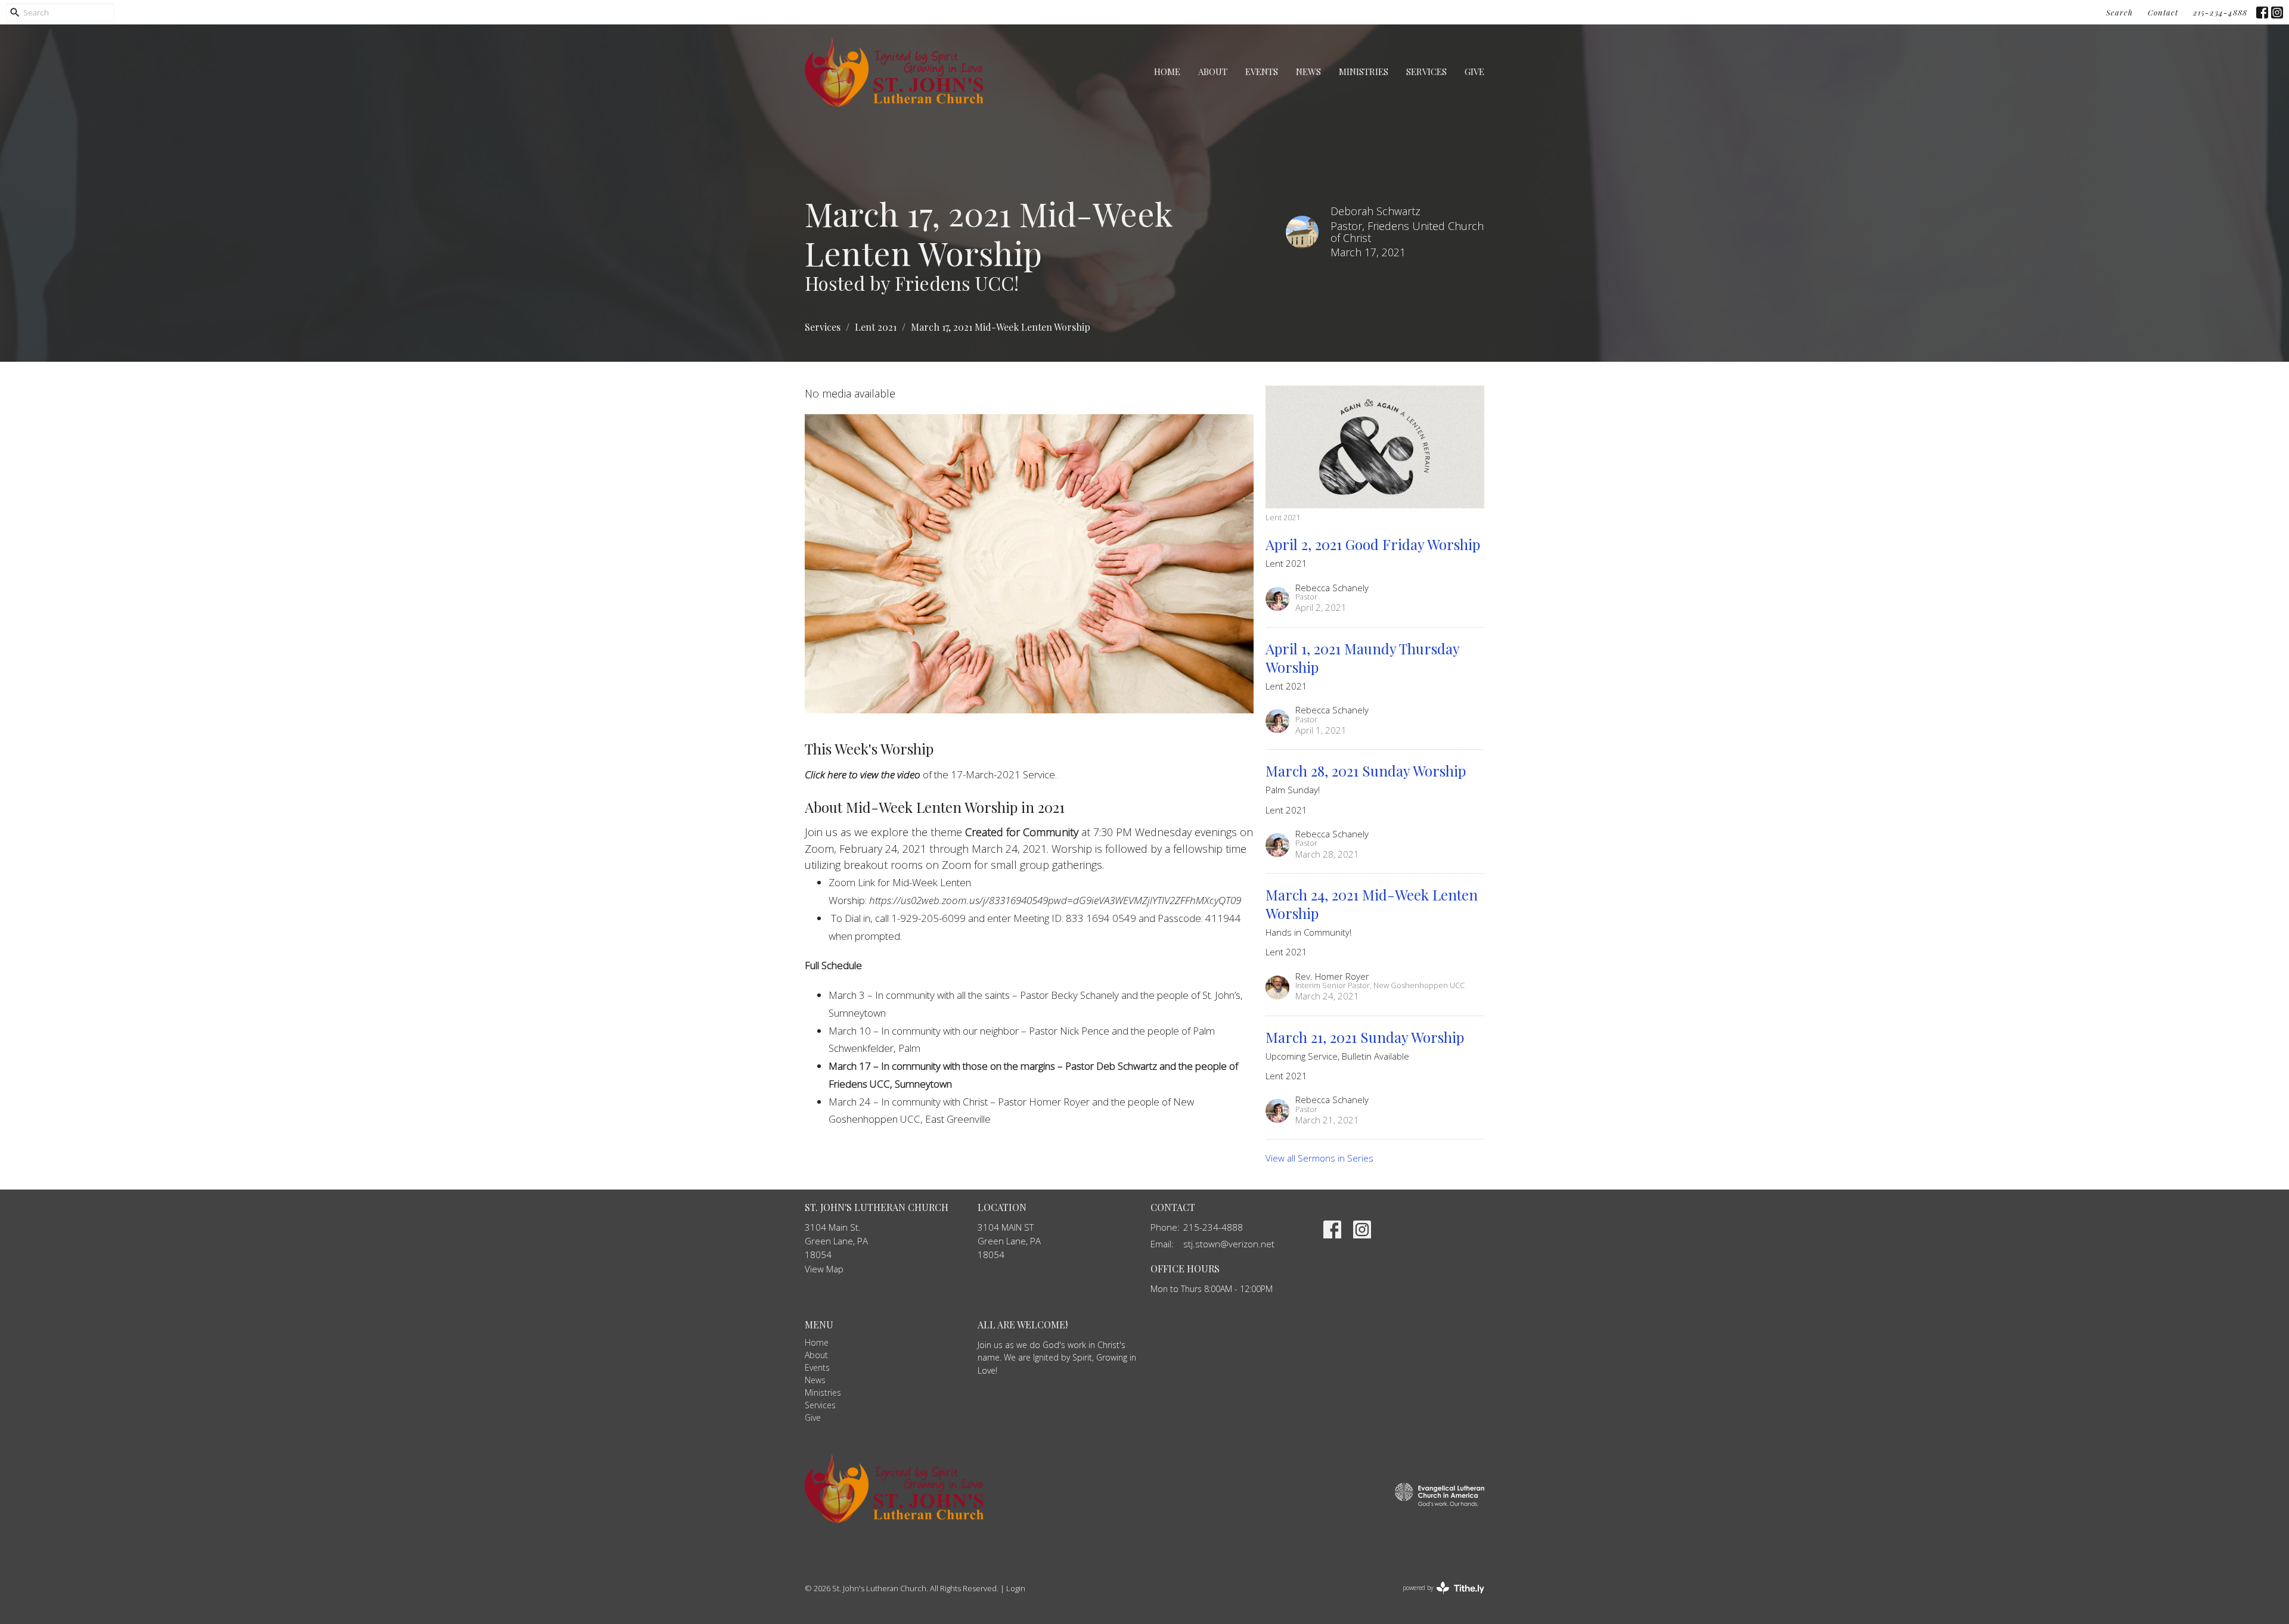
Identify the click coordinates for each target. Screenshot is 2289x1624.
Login (1016, 1588)
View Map (824, 1269)
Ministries (1364, 72)
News (1308, 72)
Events (1262, 72)
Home (1167, 72)
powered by (1437, 1598)
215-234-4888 (2220, 12)
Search (2119, 12)
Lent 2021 (876, 327)
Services (1426, 72)
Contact (2163, 12)
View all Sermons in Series (1319, 1158)
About (1213, 72)
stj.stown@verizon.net (1229, 1244)
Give (1474, 72)
